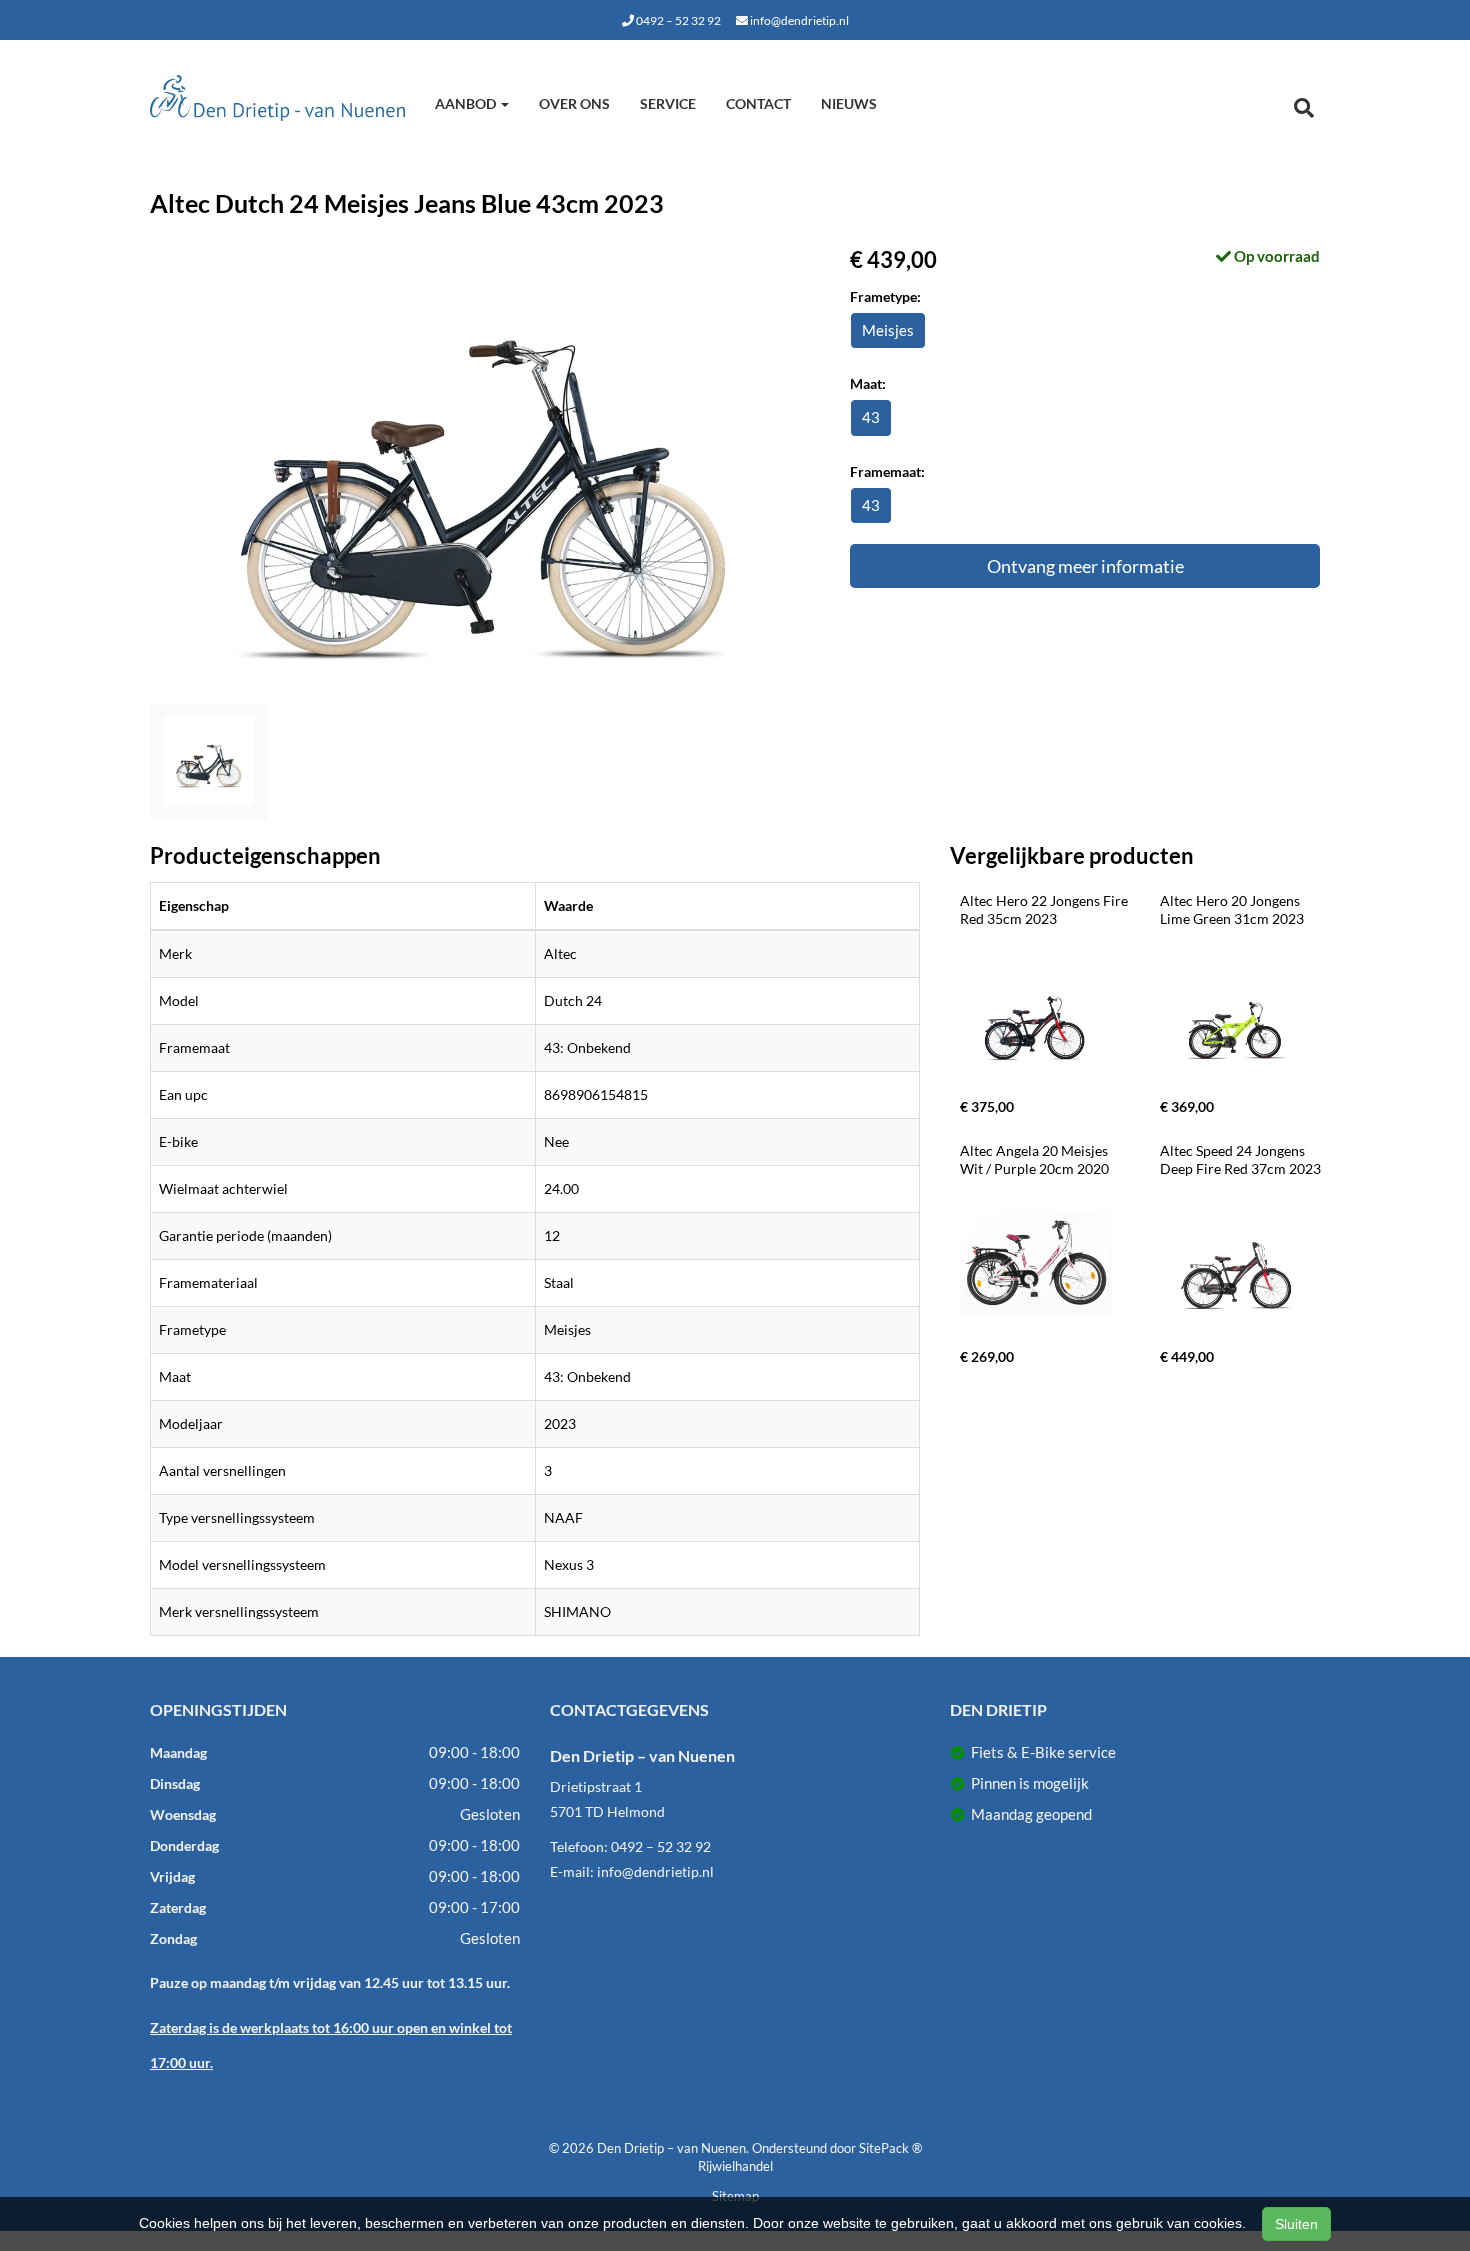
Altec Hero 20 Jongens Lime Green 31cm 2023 (1232, 909)
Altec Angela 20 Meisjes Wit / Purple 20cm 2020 (1035, 1159)
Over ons (574, 103)
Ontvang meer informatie (1085, 566)
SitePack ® (890, 2148)
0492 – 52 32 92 (677, 20)
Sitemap (735, 2196)
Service (668, 103)
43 (871, 417)
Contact (758, 103)
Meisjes (888, 330)
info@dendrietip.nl (798, 20)
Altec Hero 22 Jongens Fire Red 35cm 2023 (1045, 909)
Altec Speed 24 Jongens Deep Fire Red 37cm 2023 (1240, 1159)
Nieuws (849, 103)
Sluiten (1296, 2224)
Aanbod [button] (467, 103)
